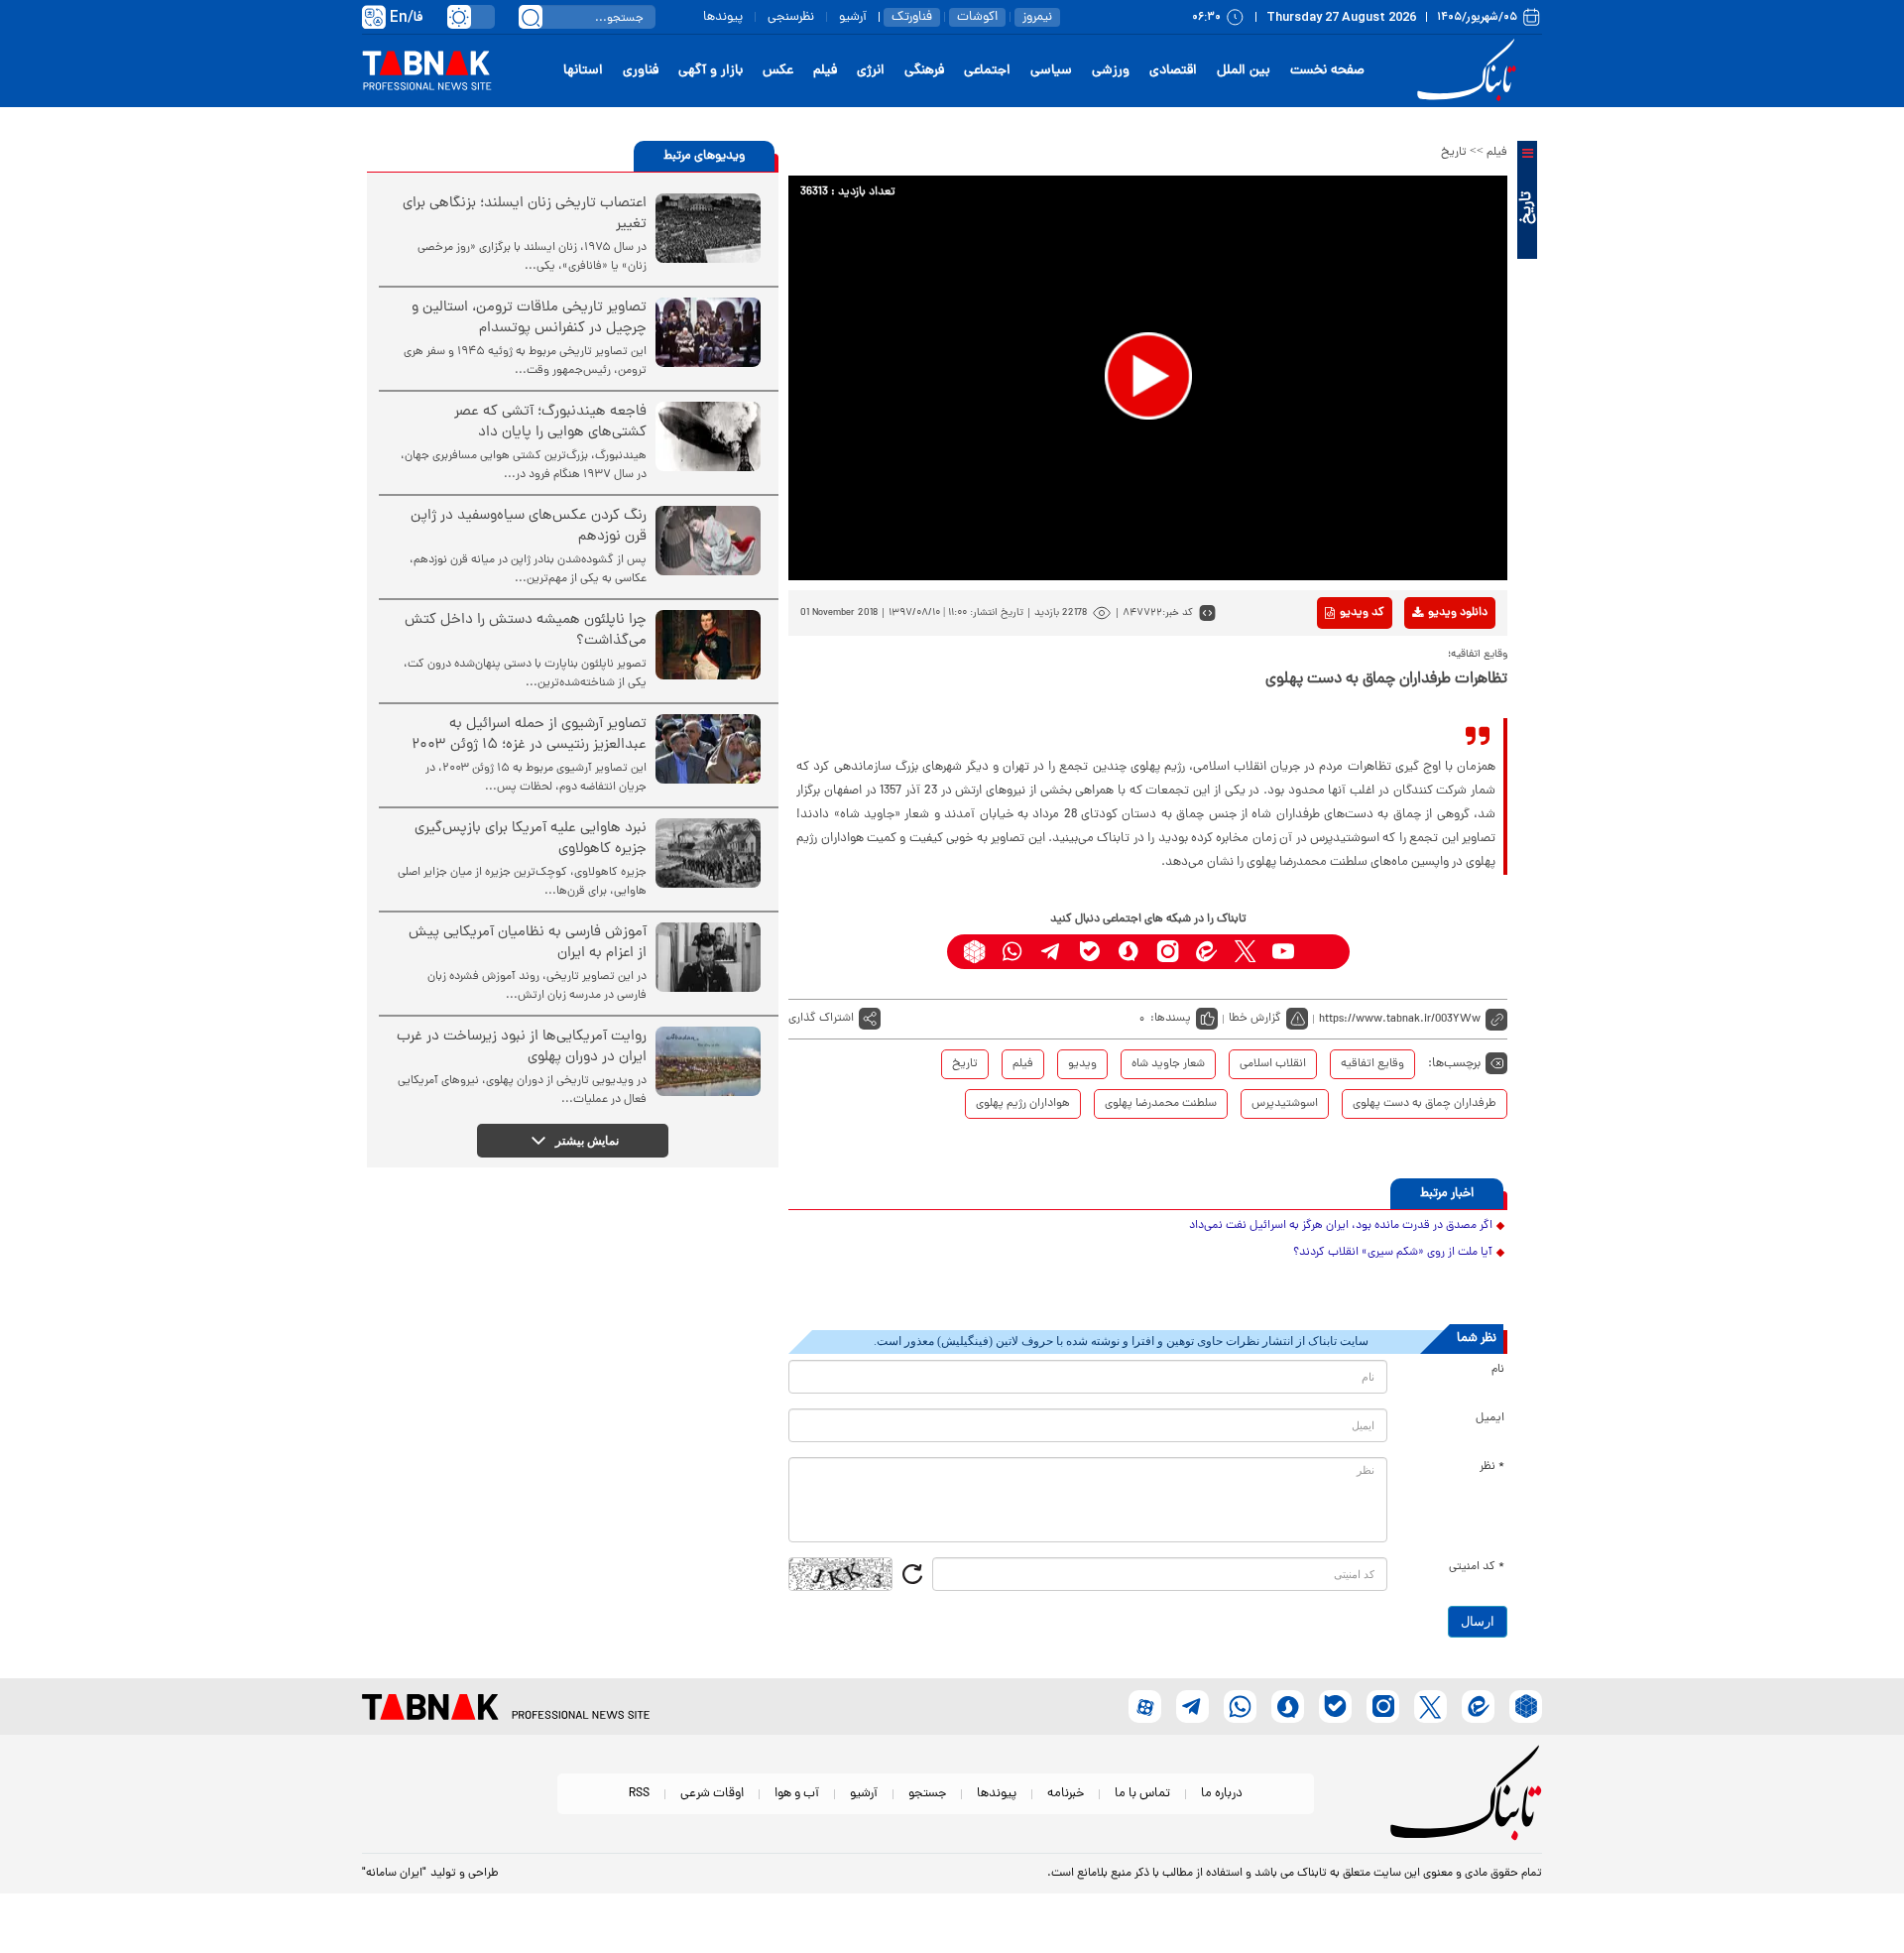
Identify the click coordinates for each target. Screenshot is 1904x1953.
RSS (639, 1794)
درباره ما (1222, 1794)
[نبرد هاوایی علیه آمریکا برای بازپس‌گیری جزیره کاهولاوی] (708, 853)
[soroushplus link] (1129, 952)
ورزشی (1111, 71)
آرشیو (853, 17)
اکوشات (977, 17)
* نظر (1492, 1467)
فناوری (641, 71)
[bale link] (1090, 952)
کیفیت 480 (1427, 695)
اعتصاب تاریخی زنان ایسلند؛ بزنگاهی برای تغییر (525, 214)
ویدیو (1082, 1064)
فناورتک (912, 17)
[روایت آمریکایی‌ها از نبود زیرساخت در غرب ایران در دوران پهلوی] (708, 1061)
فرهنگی (924, 71)
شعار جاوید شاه (1168, 1064)
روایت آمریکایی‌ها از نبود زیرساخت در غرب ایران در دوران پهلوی (522, 1047)
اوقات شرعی (712, 1794)
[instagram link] (1168, 952)
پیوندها (723, 17)
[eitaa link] (1206, 952)
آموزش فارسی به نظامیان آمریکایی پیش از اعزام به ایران (528, 943)
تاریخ (1454, 153)
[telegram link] (1052, 952)
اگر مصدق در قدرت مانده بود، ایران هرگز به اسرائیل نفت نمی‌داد (1341, 1226)
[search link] (531, 17)
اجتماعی (987, 71)
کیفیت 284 (1427, 726)
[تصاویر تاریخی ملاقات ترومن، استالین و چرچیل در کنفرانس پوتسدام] (708, 332)
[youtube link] (1284, 952)
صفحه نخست (1327, 71)
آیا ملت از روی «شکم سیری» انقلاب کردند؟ (1393, 1253)
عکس (778, 71)
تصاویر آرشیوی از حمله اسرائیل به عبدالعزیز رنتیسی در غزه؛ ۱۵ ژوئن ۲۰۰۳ (529, 735)
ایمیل (1490, 1418)
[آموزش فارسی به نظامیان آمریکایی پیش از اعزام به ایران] (708, 957)
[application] (1148, 378)
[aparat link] (1322, 952)
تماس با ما (1142, 1794)
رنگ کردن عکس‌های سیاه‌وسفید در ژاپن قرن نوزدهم (529, 527)
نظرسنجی (791, 17)
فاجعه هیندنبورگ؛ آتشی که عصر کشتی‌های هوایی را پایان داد (550, 423)
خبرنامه (1066, 1794)
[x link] (1245, 952)
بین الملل (1244, 71)
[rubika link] (974, 952)
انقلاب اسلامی (1273, 1064)
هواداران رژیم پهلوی (1023, 1104)
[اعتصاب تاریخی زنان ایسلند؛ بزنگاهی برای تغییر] (708, 228)
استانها (583, 71)
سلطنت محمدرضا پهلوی (1161, 1104)
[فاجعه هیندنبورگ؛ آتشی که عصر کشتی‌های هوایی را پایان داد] (708, 436)
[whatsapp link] (1013, 952)
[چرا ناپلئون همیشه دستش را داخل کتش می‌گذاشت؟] (708, 645)
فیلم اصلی (1427, 665)
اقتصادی (1173, 71)
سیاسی (1051, 71)
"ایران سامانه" (394, 1874)
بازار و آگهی (711, 71)
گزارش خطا (1255, 1019)
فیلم (825, 71)
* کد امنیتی (1477, 1567)
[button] (1148, 376)
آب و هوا (797, 1794)
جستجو (927, 1794)
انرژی (871, 71)
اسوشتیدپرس (1285, 1104)
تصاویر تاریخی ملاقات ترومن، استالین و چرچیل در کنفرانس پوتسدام (529, 318)
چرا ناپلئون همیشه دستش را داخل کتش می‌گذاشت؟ (526, 631)
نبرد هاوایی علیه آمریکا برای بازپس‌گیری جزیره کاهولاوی (531, 839)
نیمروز (1037, 17)
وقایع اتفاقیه (1372, 1064)
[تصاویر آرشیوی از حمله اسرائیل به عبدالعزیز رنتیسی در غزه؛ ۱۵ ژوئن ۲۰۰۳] (708, 749)
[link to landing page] (1470, 71)
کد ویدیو (1362, 613)
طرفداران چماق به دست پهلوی (1425, 1104)
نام (1498, 1370)
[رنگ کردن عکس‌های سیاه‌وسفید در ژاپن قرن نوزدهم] (708, 541)
